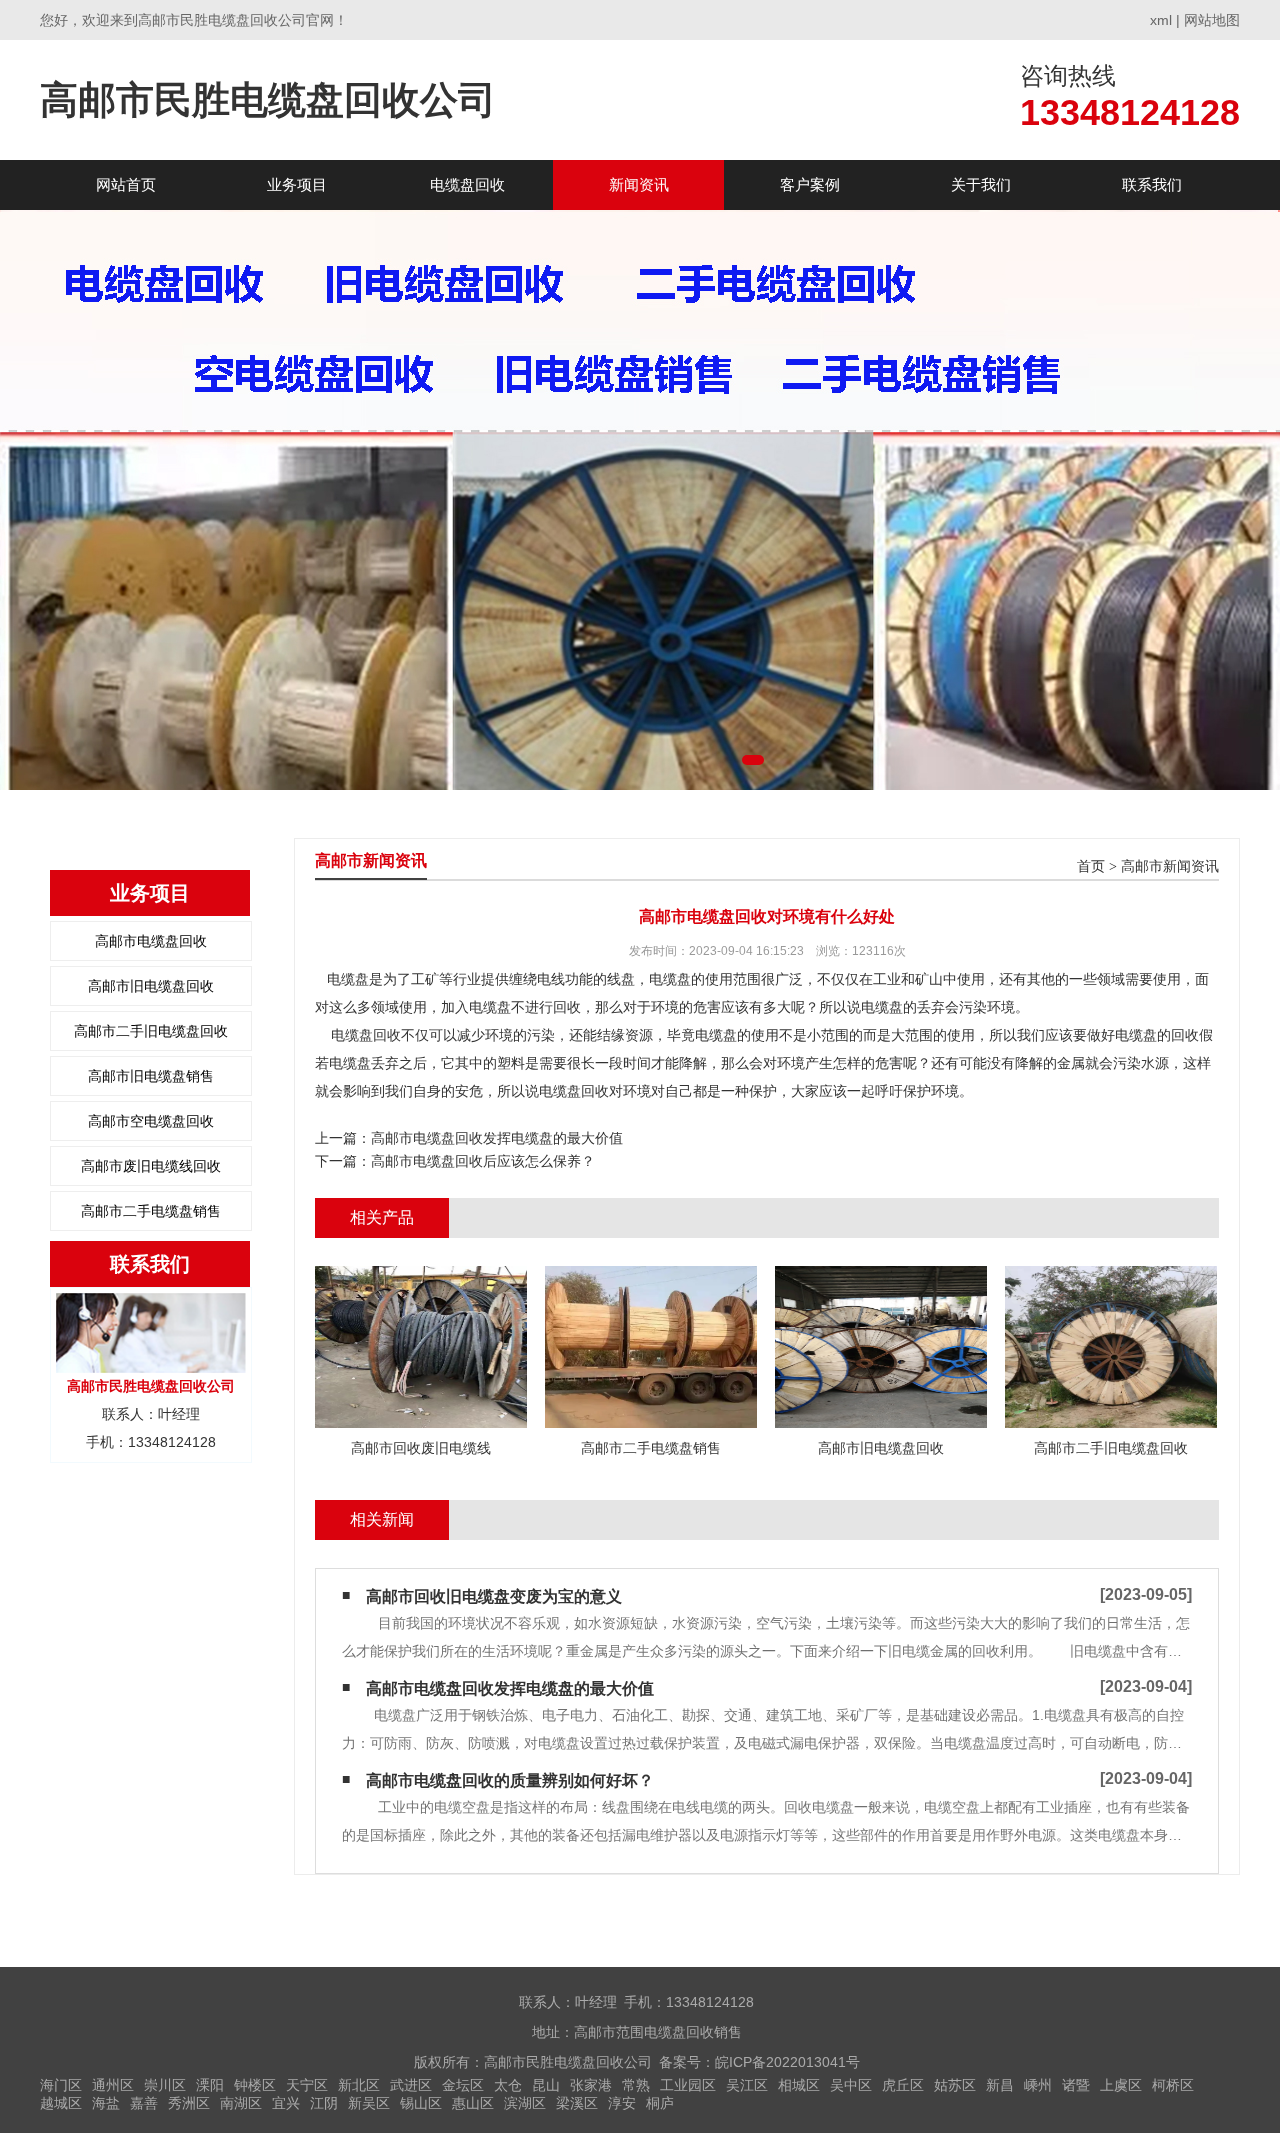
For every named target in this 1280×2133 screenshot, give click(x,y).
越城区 (61, 2103)
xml (1161, 20)
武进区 (411, 2085)
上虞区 (1121, 2085)
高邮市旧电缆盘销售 (151, 1076)
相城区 (799, 2085)
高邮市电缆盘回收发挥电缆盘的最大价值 (497, 1138)
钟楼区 (255, 2085)
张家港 (591, 2085)
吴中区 (851, 2085)
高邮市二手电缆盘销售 (151, 1211)
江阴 (324, 2103)
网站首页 (126, 184)
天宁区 (307, 2085)
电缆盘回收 (467, 184)
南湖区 (241, 2103)
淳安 (622, 2103)
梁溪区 (577, 2103)
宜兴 (286, 2103)
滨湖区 (525, 2103)
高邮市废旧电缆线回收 (151, 1166)
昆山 (546, 2085)
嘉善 (144, 2103)
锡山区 (421, 2103)
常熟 (636, 2085)
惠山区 (473, 2103)
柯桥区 (1173, 2085)
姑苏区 (955, 2085)
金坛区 (463, 2085)
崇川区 (165, 2085)
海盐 (106, 2103)
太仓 (508, 2085)
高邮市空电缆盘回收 (151, 1121)
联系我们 (1152, 184)
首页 (1091, 866)
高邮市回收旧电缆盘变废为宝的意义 (494, 1596)
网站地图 (1212, 20)
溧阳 (210, 2085)
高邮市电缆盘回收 (151, 941)
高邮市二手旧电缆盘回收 (151, 1031)
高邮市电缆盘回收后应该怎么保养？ (483, 1161)
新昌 (1000, 2085)
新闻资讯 (639, 184)
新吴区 (369, 2103)
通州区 (113, 2085)
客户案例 (810, 184)
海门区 (61, 2085)
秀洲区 (189, 2103)
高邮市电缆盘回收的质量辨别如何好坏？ (510, 1780)
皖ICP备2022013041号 (787, 2062)
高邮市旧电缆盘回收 (151, 986)
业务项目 (297, 184)
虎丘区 (903, 2085)
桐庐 (660, 2103)
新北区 (359, 2085)
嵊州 (1038, 2085)
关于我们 (981, 184)
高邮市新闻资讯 (1170, 866)
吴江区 (747, 2085)
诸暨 (1076, 2085)
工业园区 (688, 2085)
